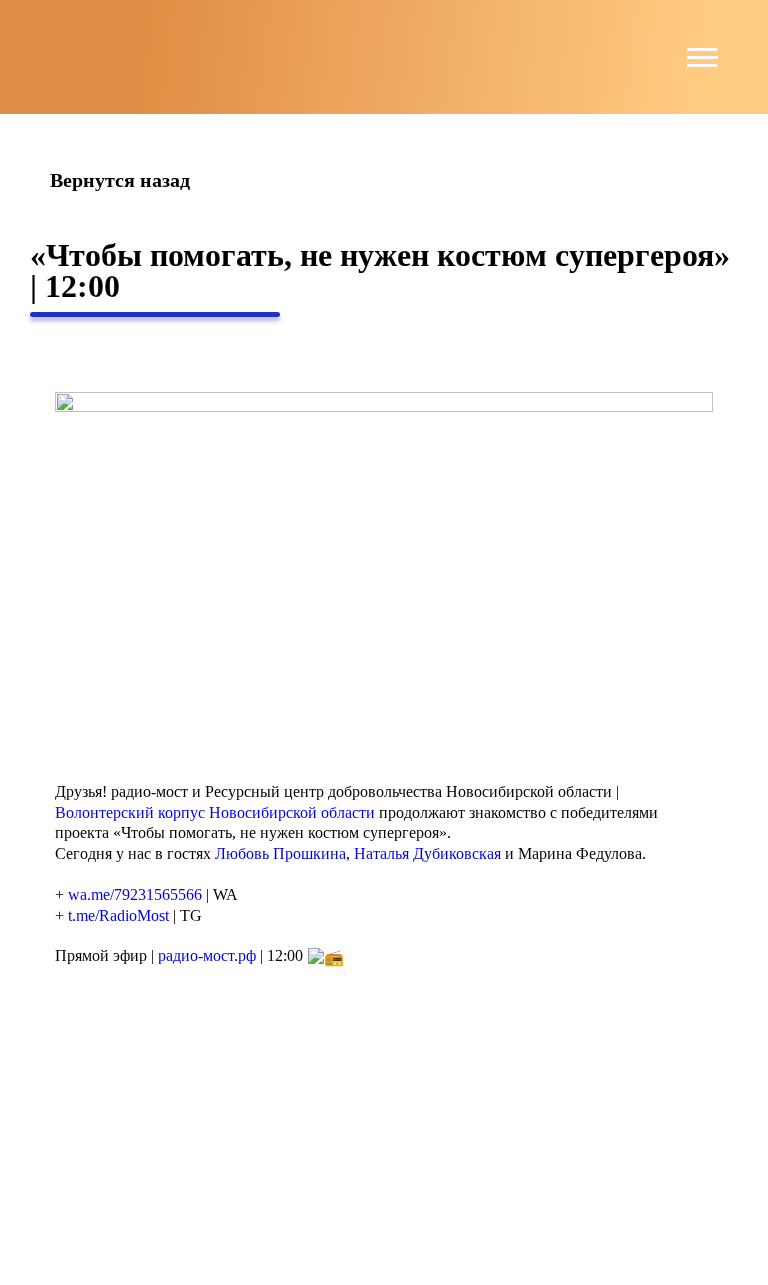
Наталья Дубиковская (427, 853)
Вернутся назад (120, 180)
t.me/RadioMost (118, 915)
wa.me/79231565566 (135, 894)
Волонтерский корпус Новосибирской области (215, 812)
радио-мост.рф (207, 955)
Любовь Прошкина (280, 853)
